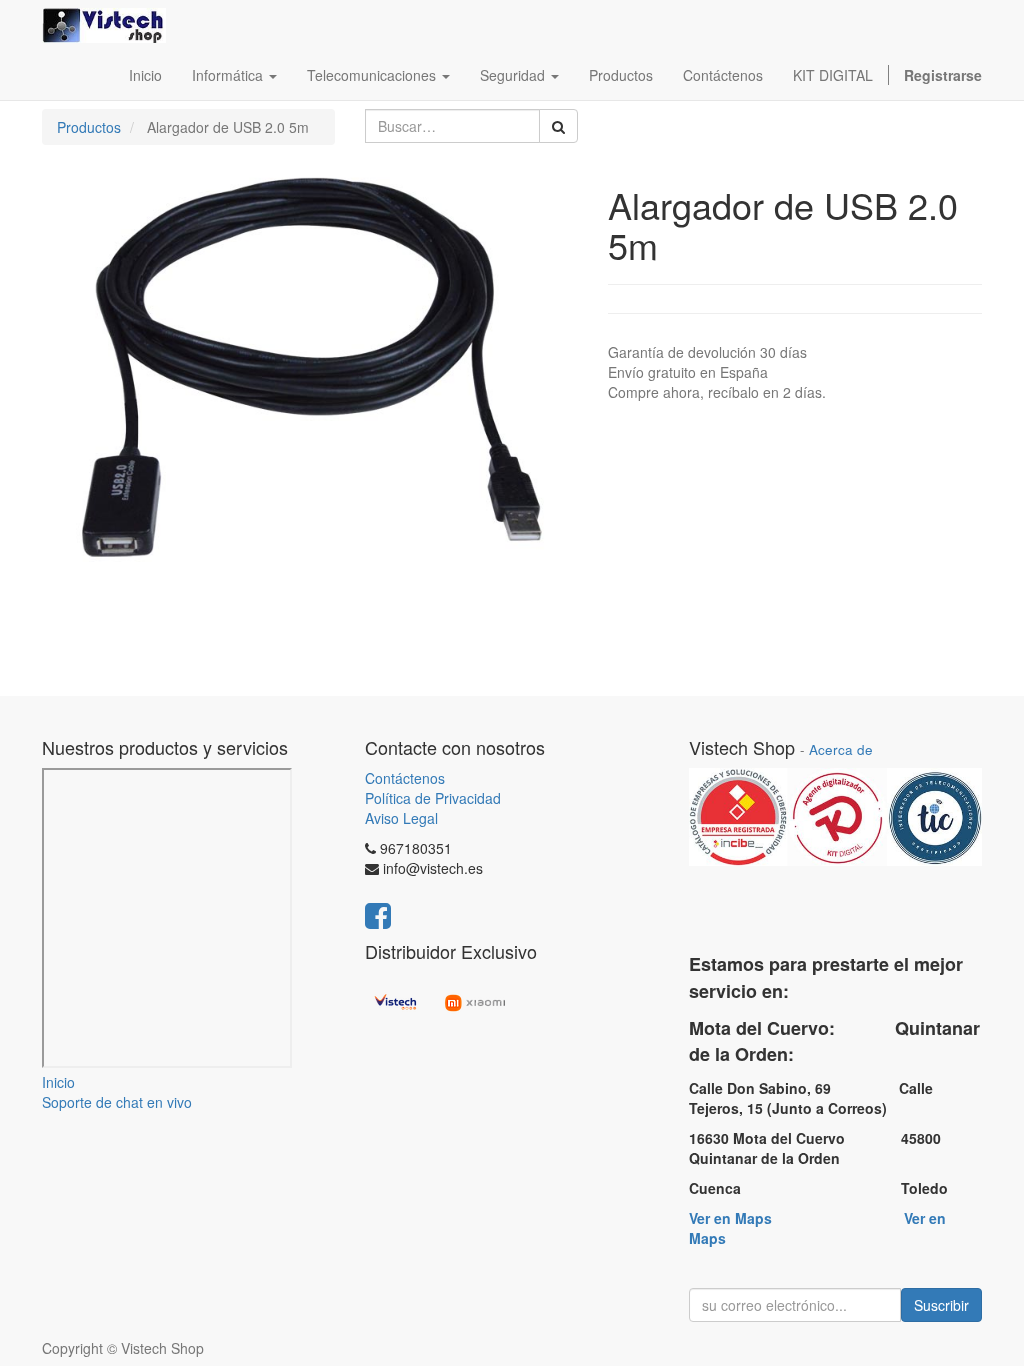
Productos (89, 127)
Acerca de (841, 749)
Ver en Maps (730, 1218)
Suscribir (941, 1305)
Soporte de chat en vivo (117, 1102)
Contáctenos (405, 778)
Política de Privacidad (433, 798)
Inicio (58, 1082)
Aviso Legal (401, 818)
